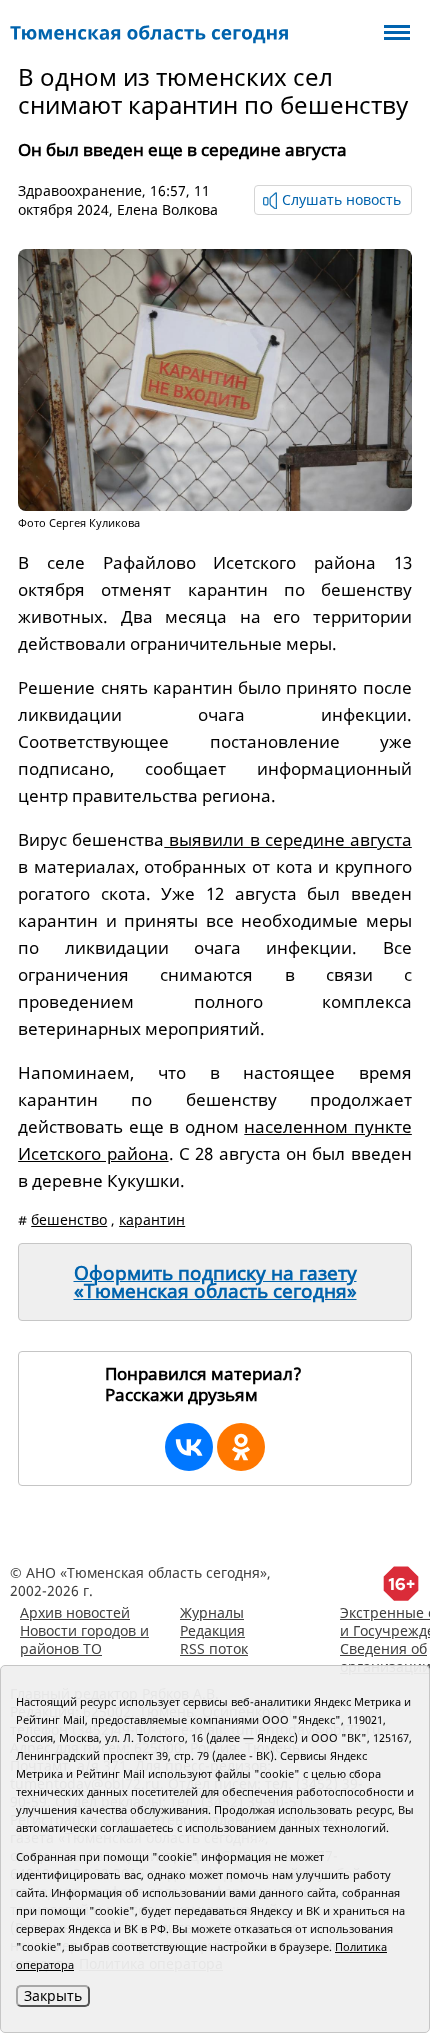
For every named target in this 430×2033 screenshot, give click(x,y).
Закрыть (53, 1995)
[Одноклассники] (241, 1447)
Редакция (212, 1630)
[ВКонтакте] (189, 1447)
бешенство (69, 1219)
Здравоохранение (80, 190)
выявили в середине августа (288, 839)
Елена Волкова (167, 209)
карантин (152, 1219)
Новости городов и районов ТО (84, 1639)
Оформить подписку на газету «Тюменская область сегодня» (215, 1282)
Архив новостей (75, 1612)
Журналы (212, 1612)
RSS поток (214, 1648)
